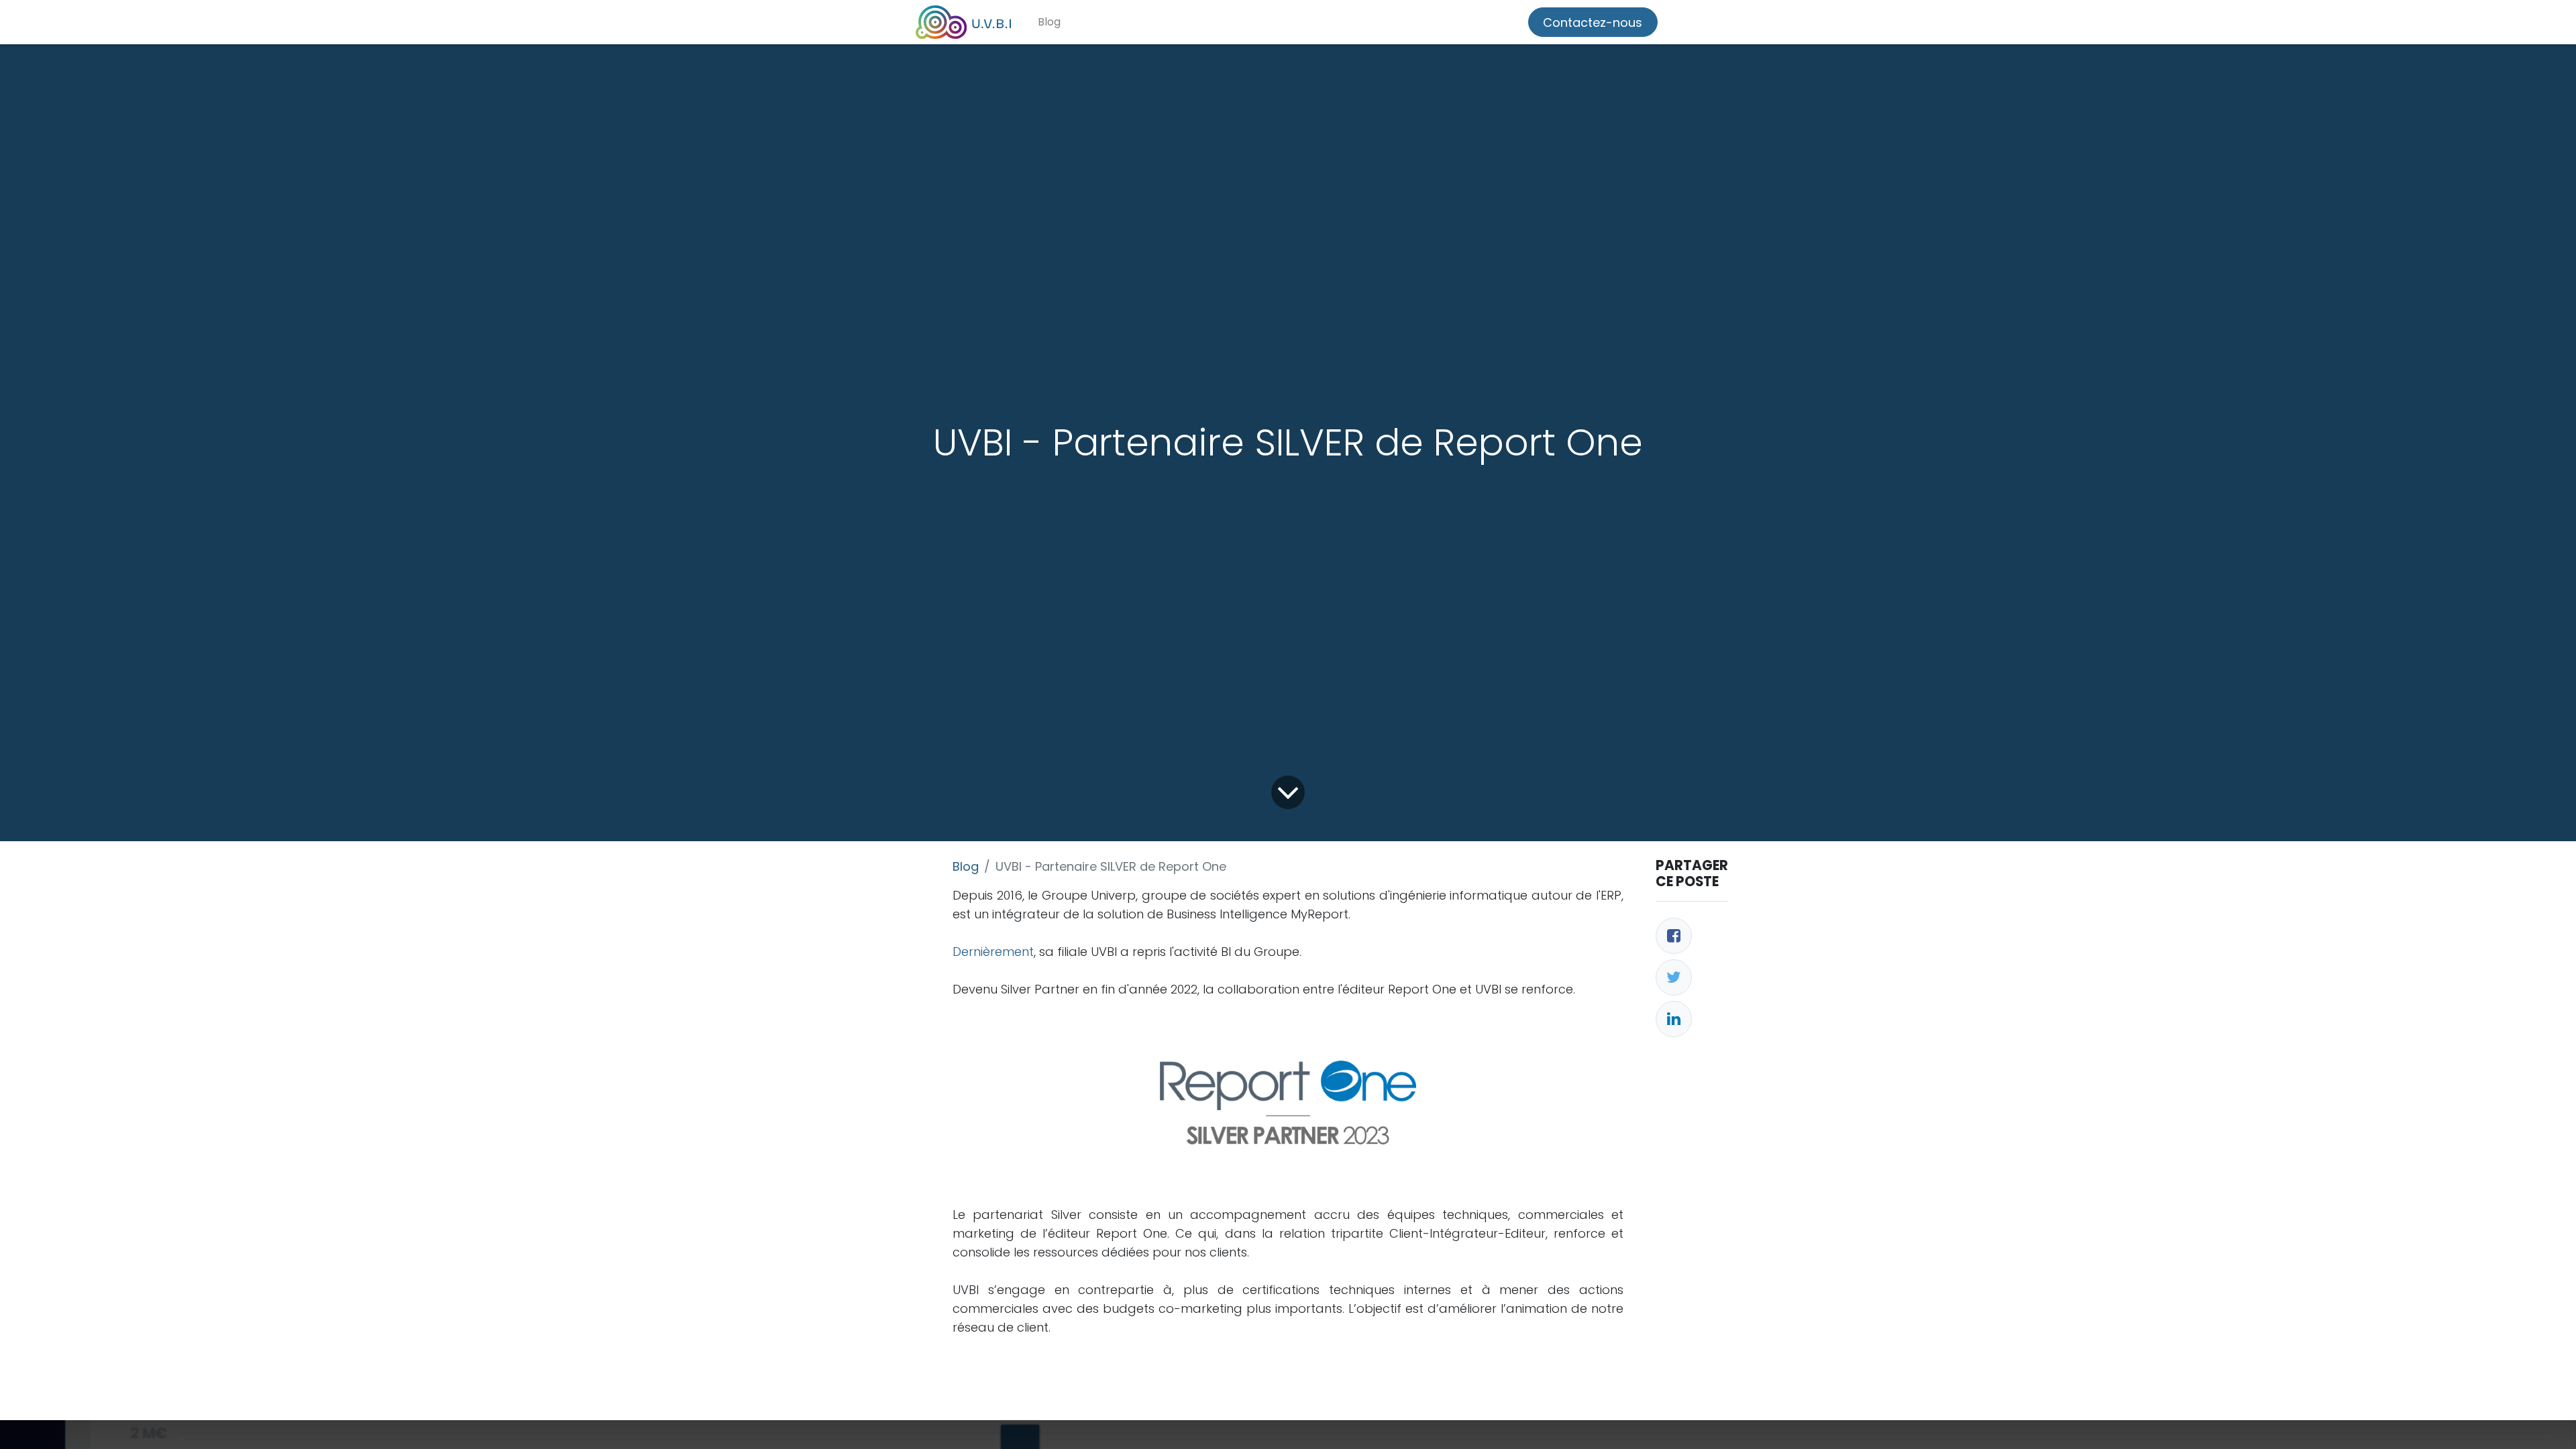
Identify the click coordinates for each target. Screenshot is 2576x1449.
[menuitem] (1049, 22)
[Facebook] (1674, 936)
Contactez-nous (1593, 22)
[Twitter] (1674, 977)
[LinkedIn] (1674, 1019)
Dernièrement (993, 952)
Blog (966, 866)
